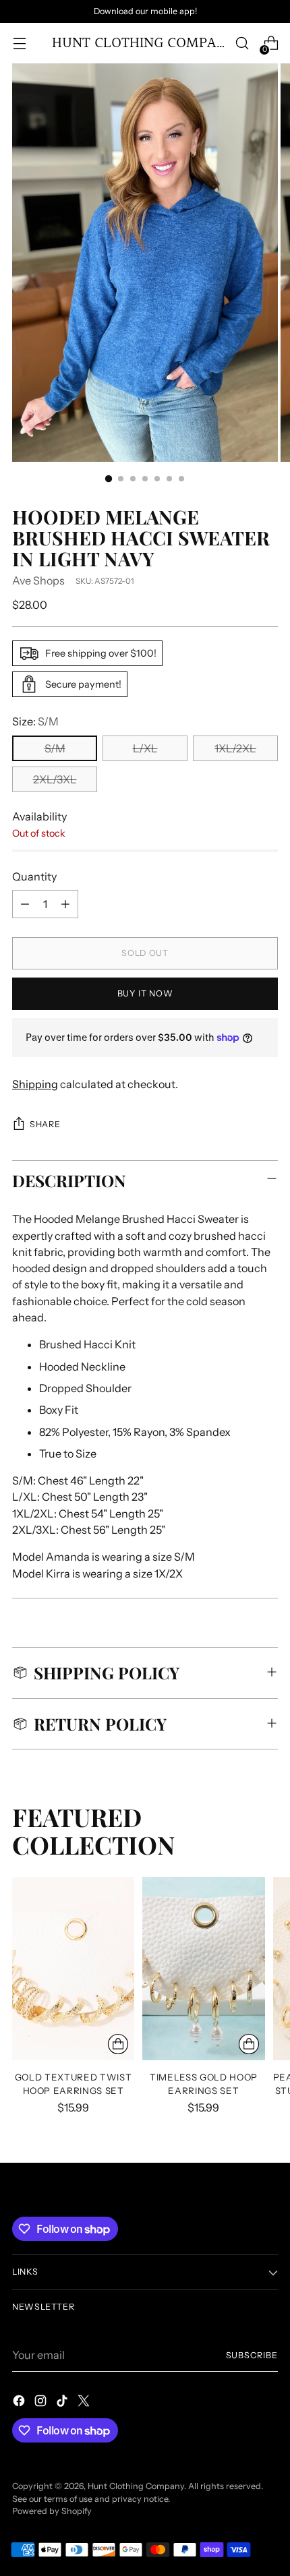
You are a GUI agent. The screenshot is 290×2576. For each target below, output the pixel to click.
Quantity (34, 876)
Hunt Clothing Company (136, 2486)
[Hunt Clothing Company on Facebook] (20, 2403)
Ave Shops (38, 580)
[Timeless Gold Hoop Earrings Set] (203, 1969)
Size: (35, 721)
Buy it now (145, 993)
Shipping (35, 1084)
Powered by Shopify (52, 2511)
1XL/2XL (235, 748)
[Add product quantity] (65, 904)
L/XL (145, 748)
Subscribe (252, 2355)
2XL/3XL (55, 779)
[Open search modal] (242, 43)
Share (45, 1124)
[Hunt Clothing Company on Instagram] (42, 2403)
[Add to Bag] (118, 2044)
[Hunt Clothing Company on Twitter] (85, 2403)
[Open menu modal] (19, 43)
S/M (55, 748)
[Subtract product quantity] (25, 904)
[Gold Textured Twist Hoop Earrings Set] (73, 1969)
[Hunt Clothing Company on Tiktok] (63, 2403)
